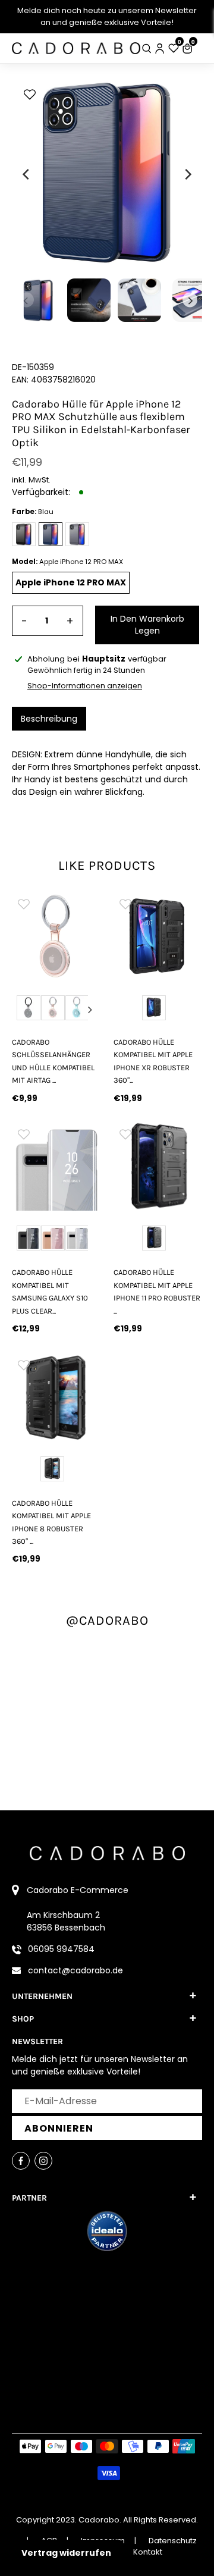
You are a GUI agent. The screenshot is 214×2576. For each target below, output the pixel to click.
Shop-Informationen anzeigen (85, 686)
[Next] (187, 174)
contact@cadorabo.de (75, 1970)
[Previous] (27, 174)
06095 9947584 (61, 1949)
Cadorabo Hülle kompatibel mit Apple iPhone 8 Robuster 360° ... (51, 1522)
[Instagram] (43, 2161)
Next (90, 1010)
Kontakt (148, 2552)
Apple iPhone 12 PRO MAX (71, 582)
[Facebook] (21, 2161)
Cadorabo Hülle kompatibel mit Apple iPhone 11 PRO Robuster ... (157, 1291)
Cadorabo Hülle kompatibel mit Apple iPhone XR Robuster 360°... (153, 1061)
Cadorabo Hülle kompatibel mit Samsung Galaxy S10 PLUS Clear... (50, 1291)
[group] (56, 936)
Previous (22, 1010)
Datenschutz (173, 2541)
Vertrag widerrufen (66, 2553)
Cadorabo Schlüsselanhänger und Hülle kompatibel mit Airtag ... (53, 1061)
